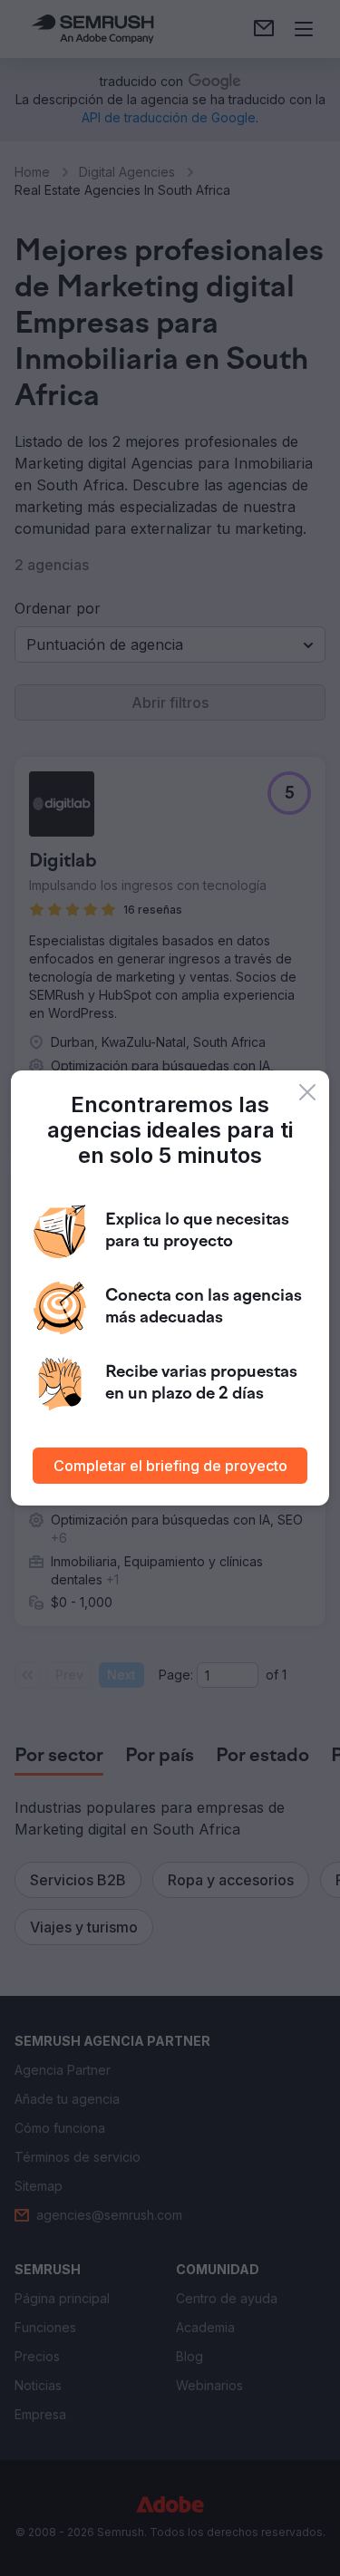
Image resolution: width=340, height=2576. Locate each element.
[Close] (307, 1092)
